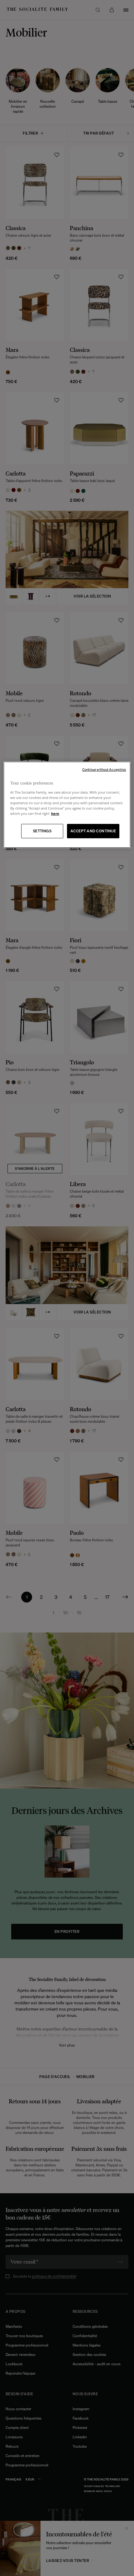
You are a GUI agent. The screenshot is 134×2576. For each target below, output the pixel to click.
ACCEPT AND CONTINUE (93, 831)
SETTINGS (42, 831)
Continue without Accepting (104, 770)
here (55, 813)
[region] (67, 805)
